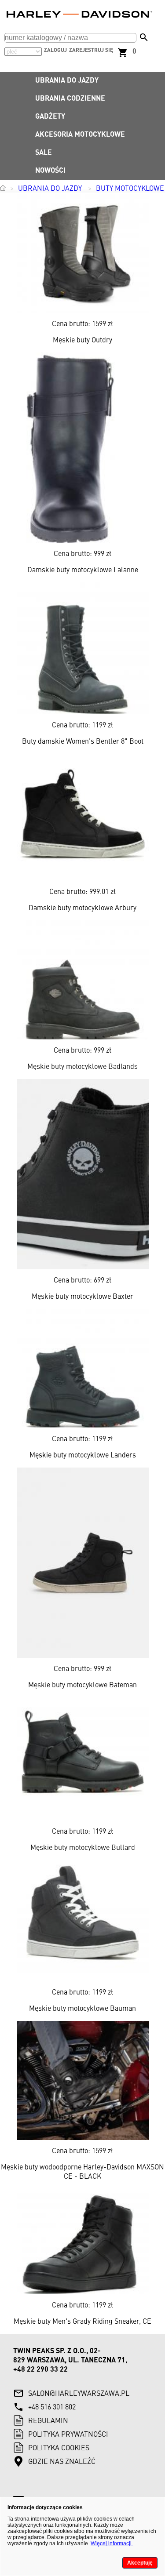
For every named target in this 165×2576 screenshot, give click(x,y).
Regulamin (48, 2421)
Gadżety (50, 117)
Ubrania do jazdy (67, 81)
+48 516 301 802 (52, 2408)
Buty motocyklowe (130, 189)
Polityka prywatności (68, 2435)
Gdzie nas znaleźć (62, 2462)
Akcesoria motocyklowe (80, 135)
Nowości (50, 171)
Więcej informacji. (112, 2543)
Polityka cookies (59, 2449)
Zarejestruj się (91, 51)
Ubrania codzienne (70, 99)
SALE (44, 153)
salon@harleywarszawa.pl (79, 2394)
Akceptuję (140, 2563)
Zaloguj (55, 51)
